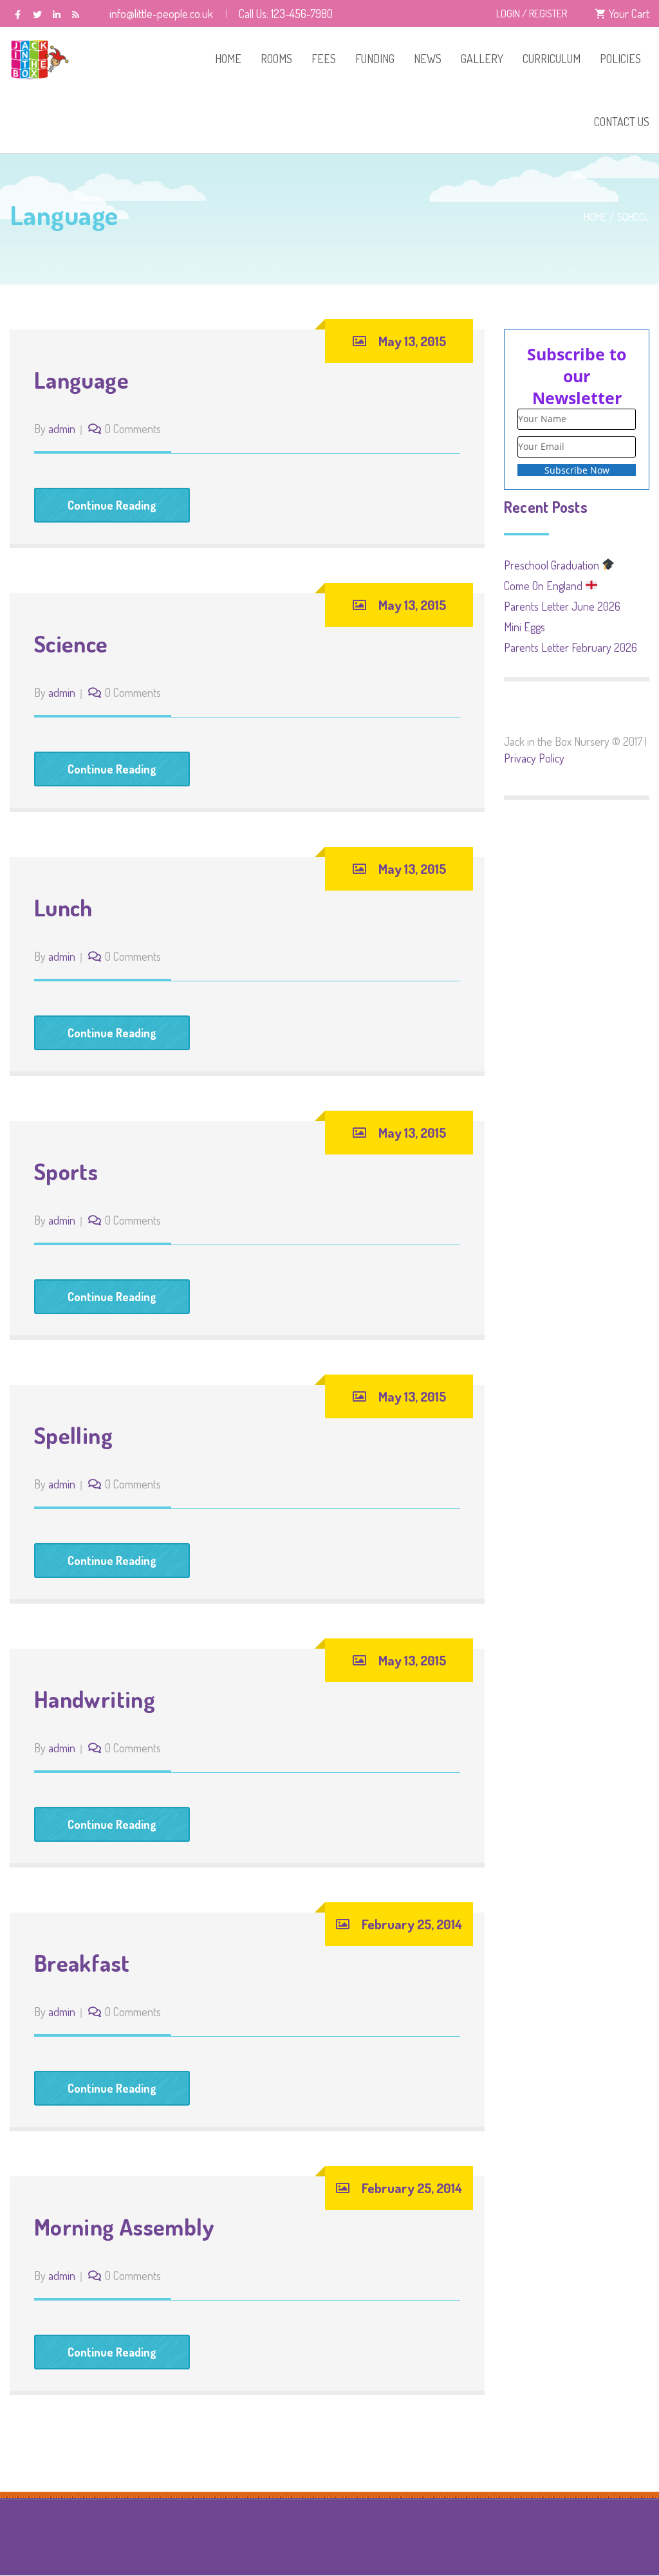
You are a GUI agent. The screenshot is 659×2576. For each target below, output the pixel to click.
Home (595, 217)
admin (62, 429)
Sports (66, 1171)
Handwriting (95, 1699)
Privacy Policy (534, 758)
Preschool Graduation (553, 565)
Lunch (63, 907)
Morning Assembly (125, 2227)
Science (71, 644)
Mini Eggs (524, 627)
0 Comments (133, 429)
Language (81, 380)
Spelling (73, 1435)
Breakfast (82, 1963)
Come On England (544, 586)
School (633, 217)
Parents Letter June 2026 (562, 606)
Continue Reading (112, 505)
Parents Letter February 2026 (571, 647)
